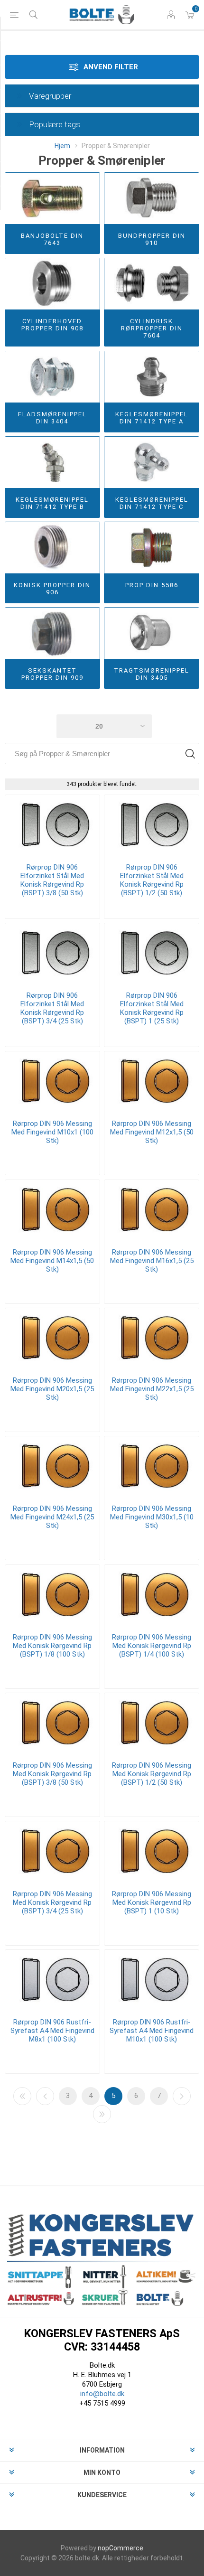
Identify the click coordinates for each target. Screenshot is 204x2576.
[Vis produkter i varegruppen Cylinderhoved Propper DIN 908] (52, 284)
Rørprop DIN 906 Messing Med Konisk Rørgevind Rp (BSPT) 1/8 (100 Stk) (52, 1646)
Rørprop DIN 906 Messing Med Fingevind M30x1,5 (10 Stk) (152, 1517)
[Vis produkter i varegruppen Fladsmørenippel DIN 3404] (52, 377)
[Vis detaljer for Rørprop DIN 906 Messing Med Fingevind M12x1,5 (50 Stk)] (152, 1082)
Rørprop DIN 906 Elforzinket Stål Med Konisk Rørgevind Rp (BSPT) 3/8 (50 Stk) (52, 880)
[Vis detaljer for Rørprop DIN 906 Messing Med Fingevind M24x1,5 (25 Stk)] (52, 1467)
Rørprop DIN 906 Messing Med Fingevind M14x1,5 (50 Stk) (52, 1261)
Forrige (45, 2096)
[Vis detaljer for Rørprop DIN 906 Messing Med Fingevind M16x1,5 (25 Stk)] (152, 1210)
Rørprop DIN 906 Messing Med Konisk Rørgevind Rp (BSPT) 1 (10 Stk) (152, 1902)
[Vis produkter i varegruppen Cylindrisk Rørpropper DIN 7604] (152, 284)
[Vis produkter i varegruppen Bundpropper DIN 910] (152, 198)
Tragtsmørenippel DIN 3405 (152, 674)
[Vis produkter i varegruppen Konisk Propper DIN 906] (52, 548)
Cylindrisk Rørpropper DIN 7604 (152, 328)
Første (22, 2096)
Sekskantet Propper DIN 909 (52, 674)
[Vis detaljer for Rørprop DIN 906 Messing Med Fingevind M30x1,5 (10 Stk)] (152, 1467)
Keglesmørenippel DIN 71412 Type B (52, 503)
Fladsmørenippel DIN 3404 (52, 418)
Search (190, 754)
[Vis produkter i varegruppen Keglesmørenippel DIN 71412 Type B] (52, 462)
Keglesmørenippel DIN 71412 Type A (152, 418)
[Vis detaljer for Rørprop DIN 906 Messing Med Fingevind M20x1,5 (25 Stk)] (52, 1339)
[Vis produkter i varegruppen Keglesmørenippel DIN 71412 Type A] (152, 377)
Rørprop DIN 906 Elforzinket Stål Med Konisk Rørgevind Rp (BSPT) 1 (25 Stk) (152, 1008)
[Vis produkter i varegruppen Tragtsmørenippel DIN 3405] (152, 633)
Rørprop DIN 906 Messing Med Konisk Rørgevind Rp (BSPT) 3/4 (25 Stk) (52, 1902)
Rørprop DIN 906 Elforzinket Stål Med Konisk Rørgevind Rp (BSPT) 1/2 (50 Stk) (152, 880)
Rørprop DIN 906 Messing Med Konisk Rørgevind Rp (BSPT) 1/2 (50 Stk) (152, 1774)
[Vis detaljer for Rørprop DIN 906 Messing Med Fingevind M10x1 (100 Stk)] (52, 1082)
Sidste (102, 2114)
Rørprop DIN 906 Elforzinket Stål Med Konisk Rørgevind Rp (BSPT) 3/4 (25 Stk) (52, 1008)
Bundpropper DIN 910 (152, 239)
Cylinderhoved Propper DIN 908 (52, 325)
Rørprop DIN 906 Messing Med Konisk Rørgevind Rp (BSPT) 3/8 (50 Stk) (52, 1774)
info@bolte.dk (102, 2394)
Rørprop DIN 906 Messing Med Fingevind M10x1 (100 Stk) (52, 1132)
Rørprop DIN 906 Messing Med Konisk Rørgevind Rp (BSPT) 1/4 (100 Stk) (152, 1646)
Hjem (62, 146)
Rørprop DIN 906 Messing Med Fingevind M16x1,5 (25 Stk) (152, 1261)
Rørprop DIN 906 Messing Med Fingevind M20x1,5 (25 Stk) (52, 1389)
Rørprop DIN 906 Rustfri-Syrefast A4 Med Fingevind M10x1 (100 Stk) (152, 2031)
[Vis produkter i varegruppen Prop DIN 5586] (152, 548)
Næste (182, 2096)
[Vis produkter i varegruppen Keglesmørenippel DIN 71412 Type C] (152, 462)
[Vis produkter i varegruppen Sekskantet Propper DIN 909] (52, 633)
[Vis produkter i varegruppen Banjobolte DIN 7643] (52, 198)
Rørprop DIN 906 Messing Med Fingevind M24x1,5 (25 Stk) (52, 1517)
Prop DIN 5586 (152, 585)
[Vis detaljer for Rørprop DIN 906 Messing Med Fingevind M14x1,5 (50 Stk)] (52, 1210)
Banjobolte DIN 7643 (52, 239)
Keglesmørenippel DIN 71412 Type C (152, 503)
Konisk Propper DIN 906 (52, 589)
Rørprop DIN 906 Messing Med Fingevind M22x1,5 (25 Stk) (152, 1389)
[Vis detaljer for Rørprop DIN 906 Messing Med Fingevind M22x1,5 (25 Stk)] (152, 1339)
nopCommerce (121, 2548)
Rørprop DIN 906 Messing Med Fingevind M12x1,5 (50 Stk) (152, 1132)
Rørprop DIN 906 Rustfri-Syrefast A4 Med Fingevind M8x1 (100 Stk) (52, 2031)
